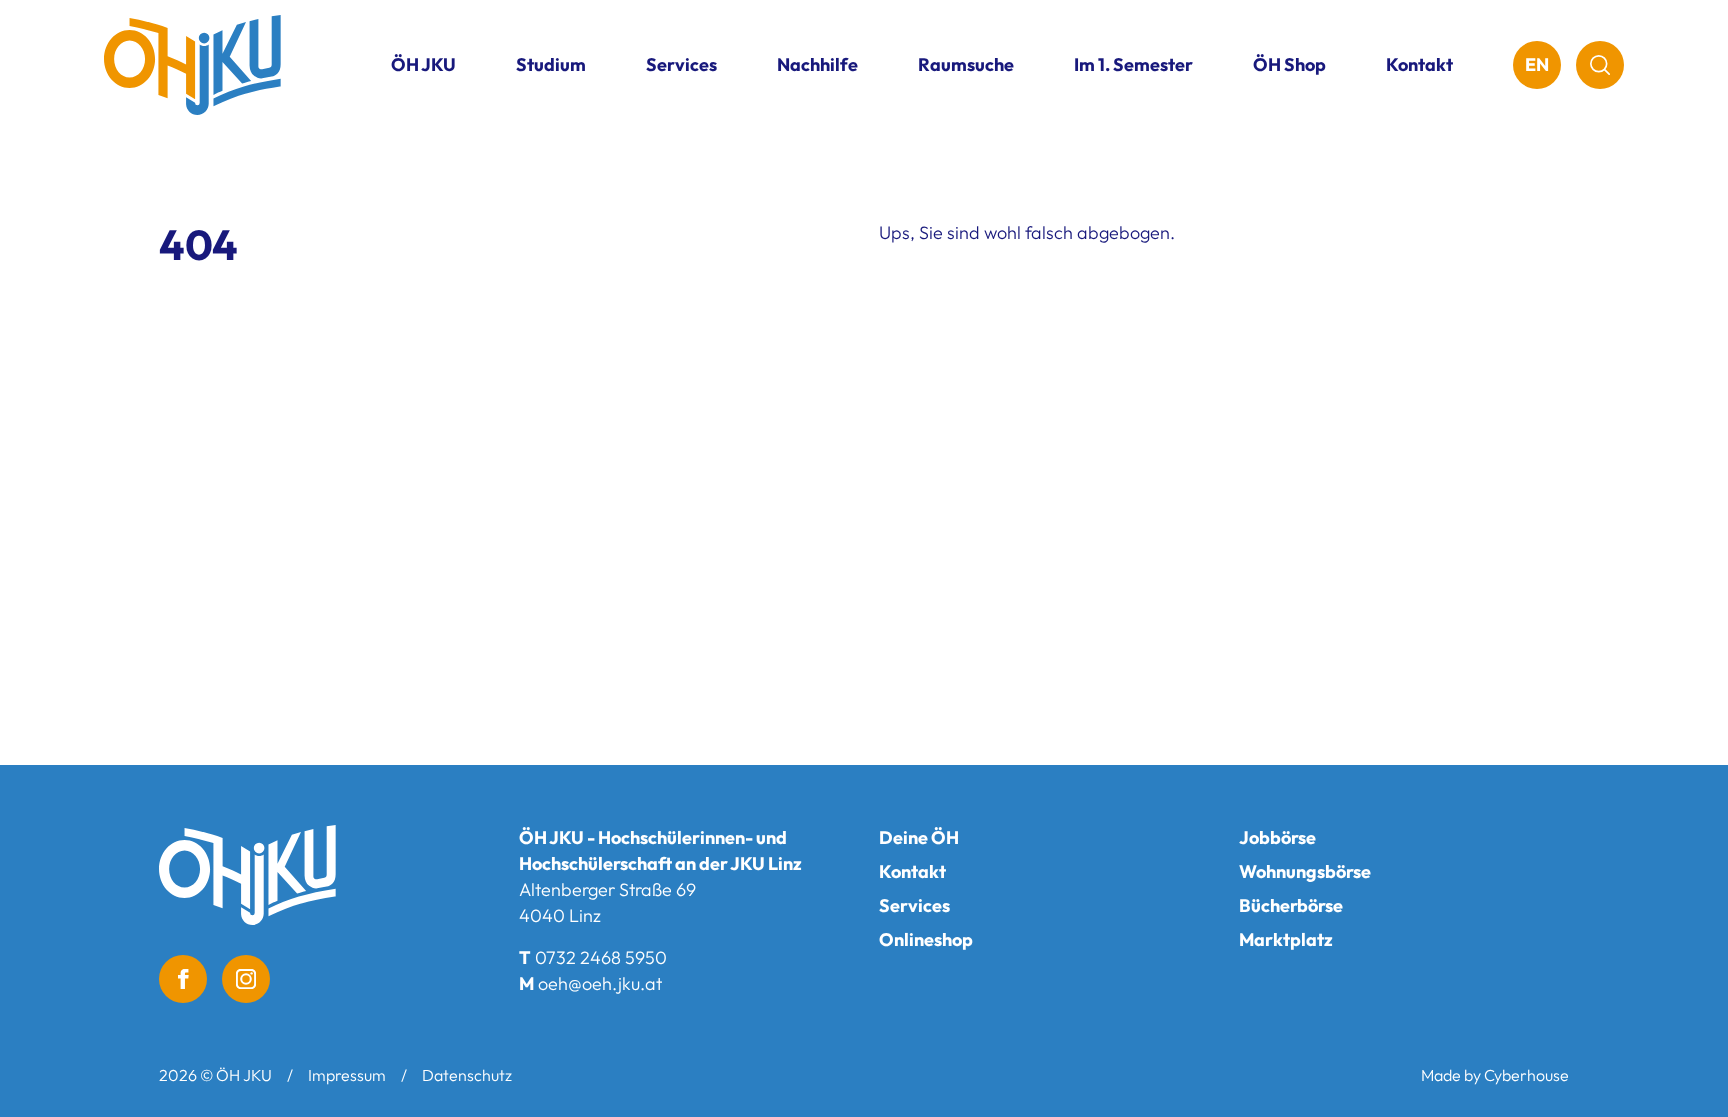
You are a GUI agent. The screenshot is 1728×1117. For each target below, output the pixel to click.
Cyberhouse (1526, 1075)
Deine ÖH (919, 837)
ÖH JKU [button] (423, 64)
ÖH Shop (1289, 64)
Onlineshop (926, 939)
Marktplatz (1286, 939)
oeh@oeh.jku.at (600, 983)
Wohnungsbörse (1305, 871)
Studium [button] (551, 64)
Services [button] (681, 64)
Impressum (347, 1075)
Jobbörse (1277, 837)
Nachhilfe (817, 64)
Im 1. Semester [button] (1133, 64)
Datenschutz (467, 1075)
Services (914, 905)
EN (1537, 64)
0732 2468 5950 (601, 957)
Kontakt (1419, 64)
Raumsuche (966, 64)
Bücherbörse (1291, 905)
